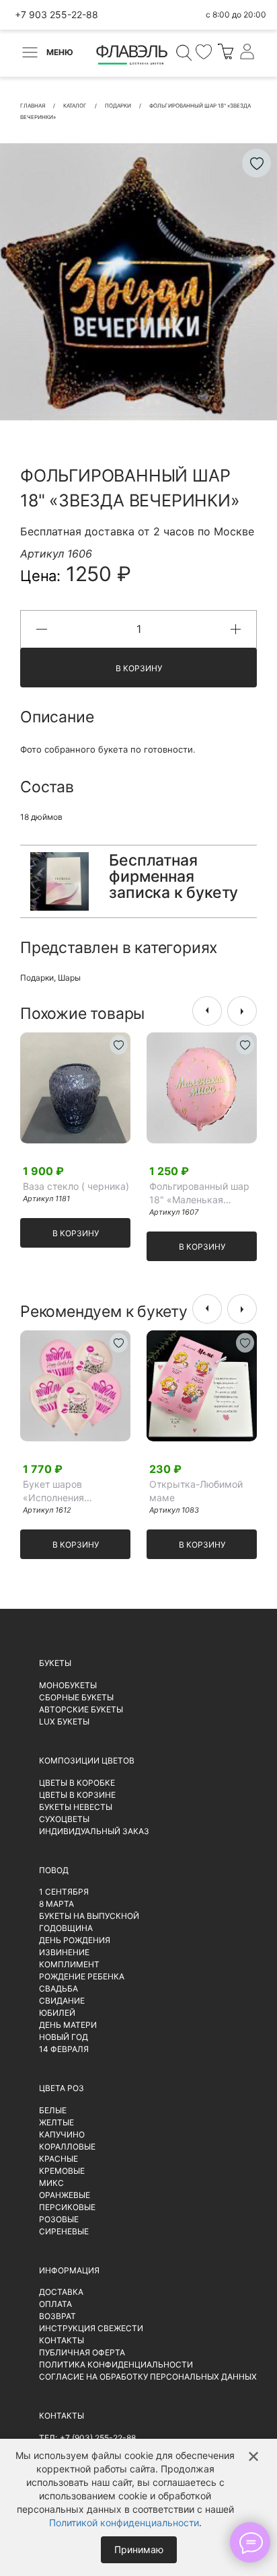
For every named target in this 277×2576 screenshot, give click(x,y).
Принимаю (139, 2549)
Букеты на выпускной (89, 1916)
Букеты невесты (76, 1807)
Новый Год (64, 2037)
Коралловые (67, 2147)
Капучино (62, 2134)
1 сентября (64, 1892)
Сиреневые (64, 2231)
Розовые (59, 2219)
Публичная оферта (82, 2352)
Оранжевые (65, 2195)
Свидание (62, 2001)
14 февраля (64, 2049)
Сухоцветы (64, 1819)
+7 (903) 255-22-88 (98, 2438)
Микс (51, 2183)
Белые (53, 2110)
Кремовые (62, 2171)
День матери (68, 2025)
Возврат (57, 2316)
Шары (69, 978)
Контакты (62, 2340)
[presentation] (207, 1011)
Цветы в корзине (77, 1795)
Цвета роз (62, 2088)
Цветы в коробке (77, 1783)
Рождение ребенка (82, 1976)
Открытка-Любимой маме (196, 1491)
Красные (58, 2159)
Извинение (64, 1952)
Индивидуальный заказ (94, 1831)
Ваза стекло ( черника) (76, 1186)
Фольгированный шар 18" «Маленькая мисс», (199, 1194)
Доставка (61, 2292)
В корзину (139, 668)
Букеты (55, 1663)
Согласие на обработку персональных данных (148, 2377)
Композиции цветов (87, 1760)
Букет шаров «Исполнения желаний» (53, 1491)
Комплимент (69, 1964)
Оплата (55, 2304)
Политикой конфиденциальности (124, 2523)
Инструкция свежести (91, 2328)
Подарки (37, 978)
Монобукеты (68, 1685)
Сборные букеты (76, 1697)
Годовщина (66, 1928)
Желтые (56, 2122)
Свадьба (58, 1988)
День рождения (75, 1940)
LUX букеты (64, 1721)
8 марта (56, 1904)
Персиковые (67, 2207)
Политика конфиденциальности (116, 2364)
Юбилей (57, 2013)
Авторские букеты (81, 1709)
